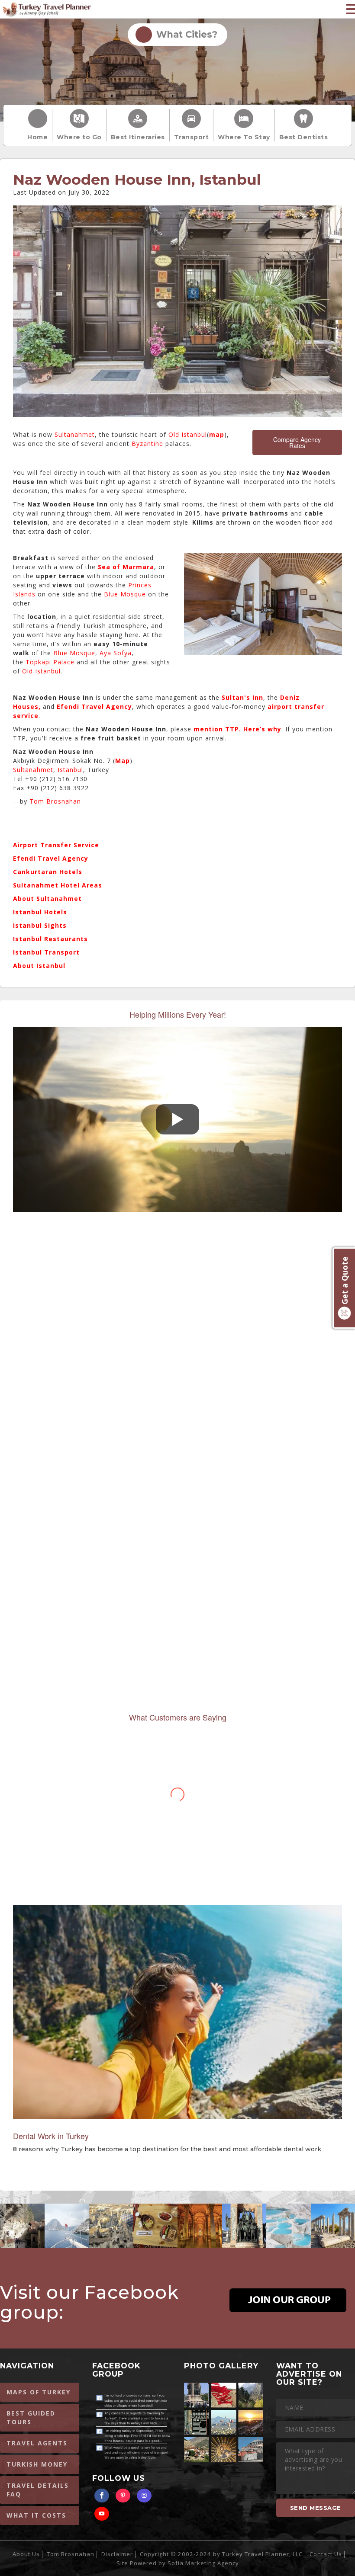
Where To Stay (244, 137)
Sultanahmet (75, 434)
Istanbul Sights (40, 925)
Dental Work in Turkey (51, 2136)
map (217, 434)
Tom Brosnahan (55, 801)
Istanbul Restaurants (50, 939)
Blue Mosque (125, 594)
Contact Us (326, 2554)
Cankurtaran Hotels (48, 872)
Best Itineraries (138, 137)
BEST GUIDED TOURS (31, 2417)
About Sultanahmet (47, 899)
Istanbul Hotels (40, 912)
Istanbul (70, 770)
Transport (192, 137)
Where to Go (79, 137)
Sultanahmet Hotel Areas (58, 885)
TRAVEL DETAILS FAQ (38, 2490)
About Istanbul (39, 966)
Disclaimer (117, 2554)
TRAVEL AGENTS (37, 2443)
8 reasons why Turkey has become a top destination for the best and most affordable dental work (167, 2149)
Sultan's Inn (242, 697)
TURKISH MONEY (37, 2464)
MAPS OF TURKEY (39, 2392)
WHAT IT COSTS (36, 2515)
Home (37, 137)
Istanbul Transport (46, 952)
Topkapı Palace (50, 662)
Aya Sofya (116, 653)
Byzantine (147, 444)
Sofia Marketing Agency (203, 2563)
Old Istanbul (188, 434)
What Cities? (184, 34)
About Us (26, 2554)
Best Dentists (304, 137)
